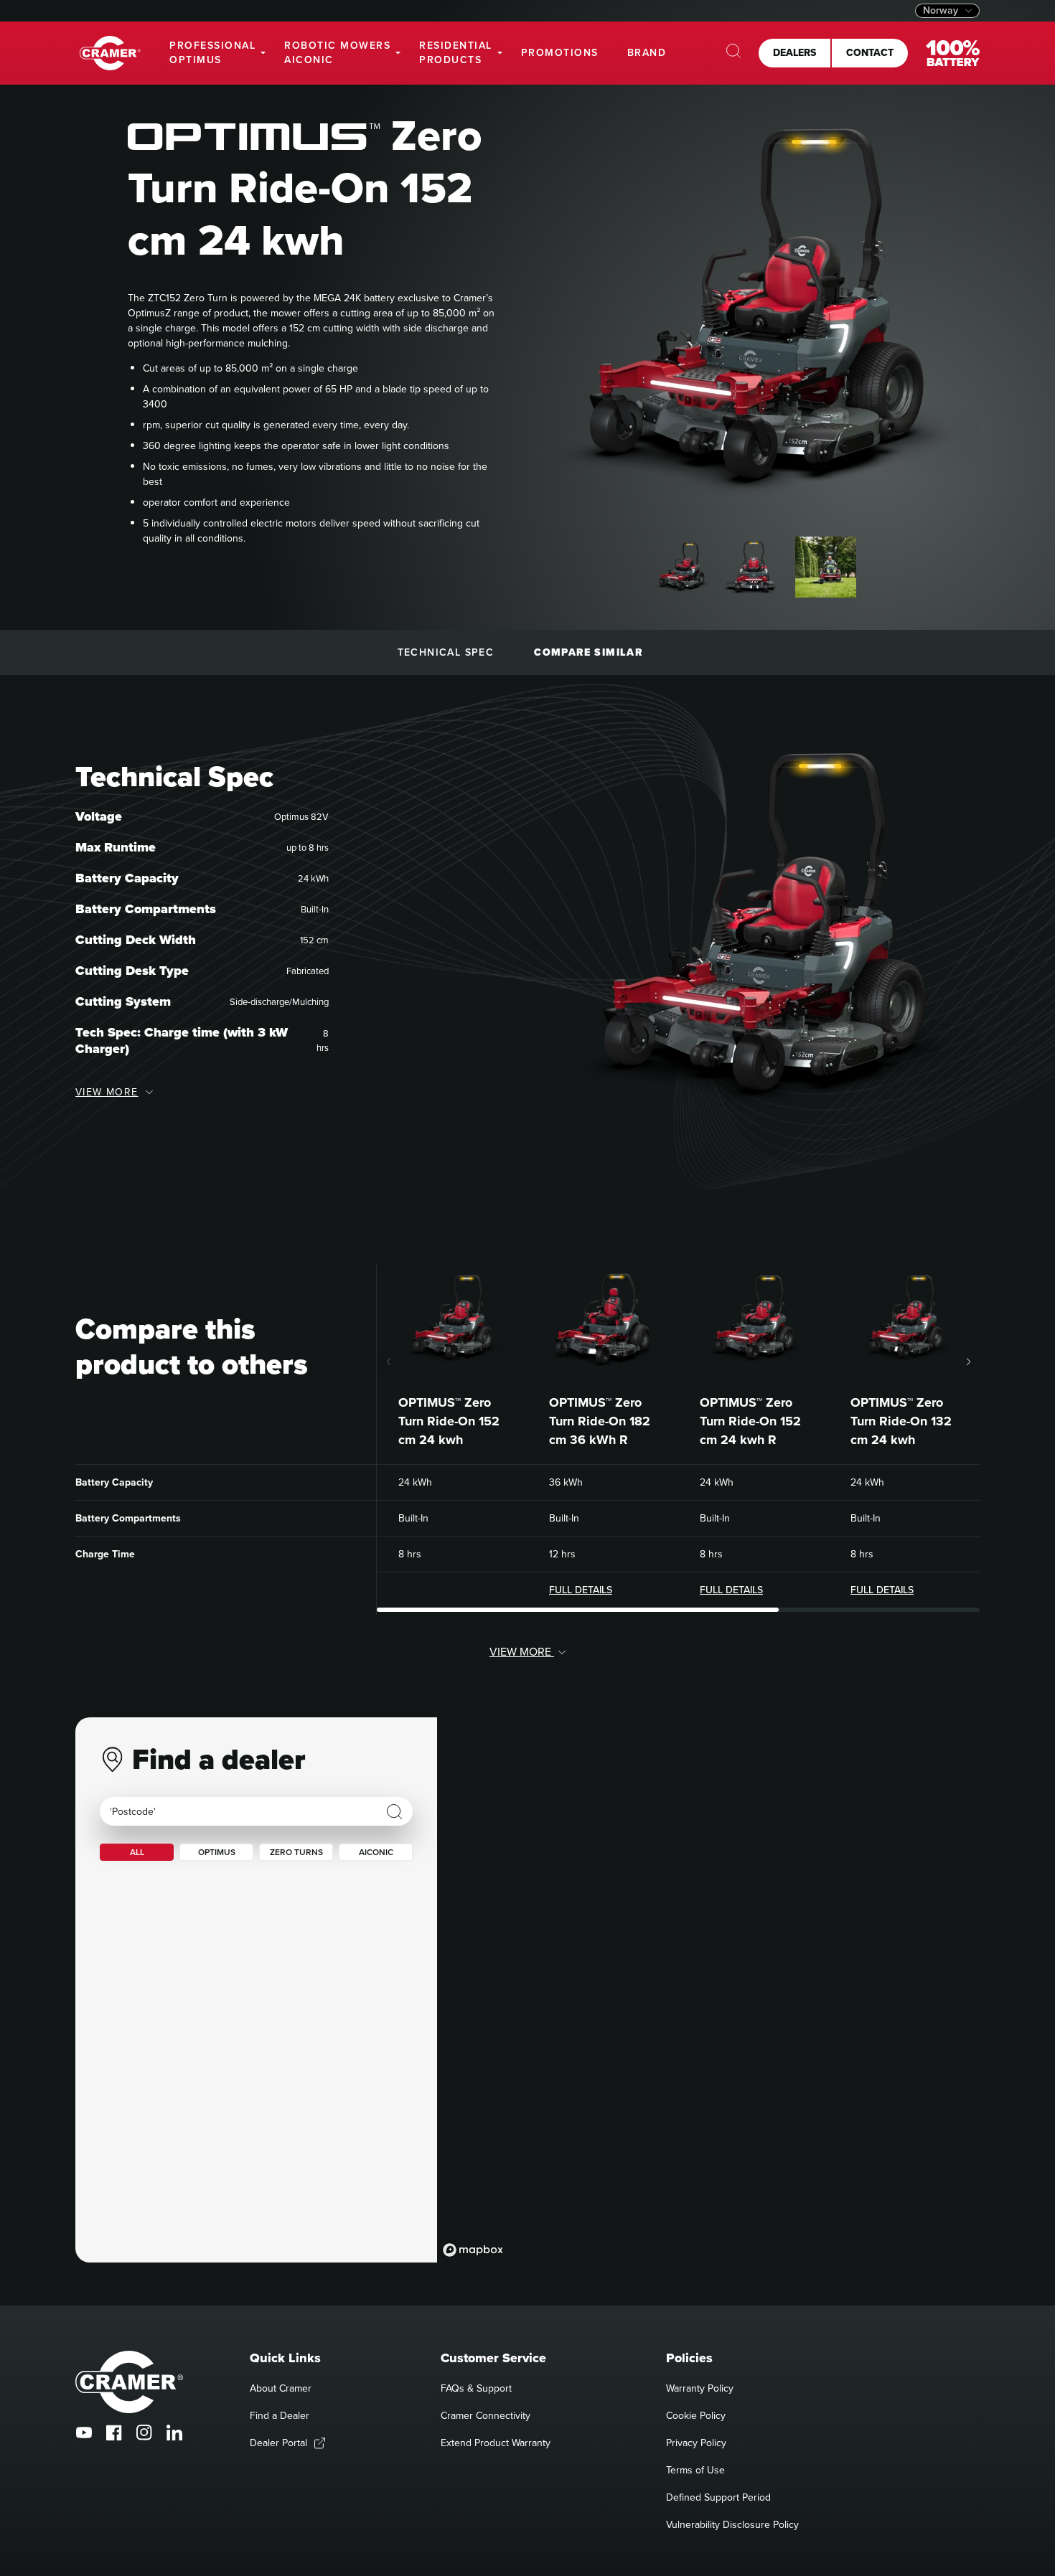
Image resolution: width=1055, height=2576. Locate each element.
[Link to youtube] (84, 2433)
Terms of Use (695, 2470)
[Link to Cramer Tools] (110, 53)
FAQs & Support (476, 2388)
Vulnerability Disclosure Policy (732, 2525)
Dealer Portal (278, 2443)
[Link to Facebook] (114, 2433)
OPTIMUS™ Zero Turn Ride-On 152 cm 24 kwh (449, 1421)
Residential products (456, 53)
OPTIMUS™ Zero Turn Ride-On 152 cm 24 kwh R (750, 1421)
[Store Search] (395, 1812)
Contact (870, 53)
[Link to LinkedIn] (174, 2433)
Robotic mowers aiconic (337, 53)
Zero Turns (296, 1852)
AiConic (376, 1852)
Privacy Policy (696, 2443)
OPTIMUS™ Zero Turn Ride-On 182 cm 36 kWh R (600, 1421)
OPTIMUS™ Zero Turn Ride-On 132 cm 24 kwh (901, 1421)
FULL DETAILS (581, 1590)
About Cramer (281, 2388)
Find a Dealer (280, 2416)
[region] (708, 1990)
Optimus (217, 1852)
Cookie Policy (696, 2416)
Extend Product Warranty (496, 2443)
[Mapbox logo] (473, 2250)
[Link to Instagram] (144, 2433)
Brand (647, 53)
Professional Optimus (212, 53)
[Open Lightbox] (955, 109)
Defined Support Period (718, 2497)
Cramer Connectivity (486, 2416)
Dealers (794, 53)
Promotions (560, 53)
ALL (137, 1852)
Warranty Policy (700, 2388)
